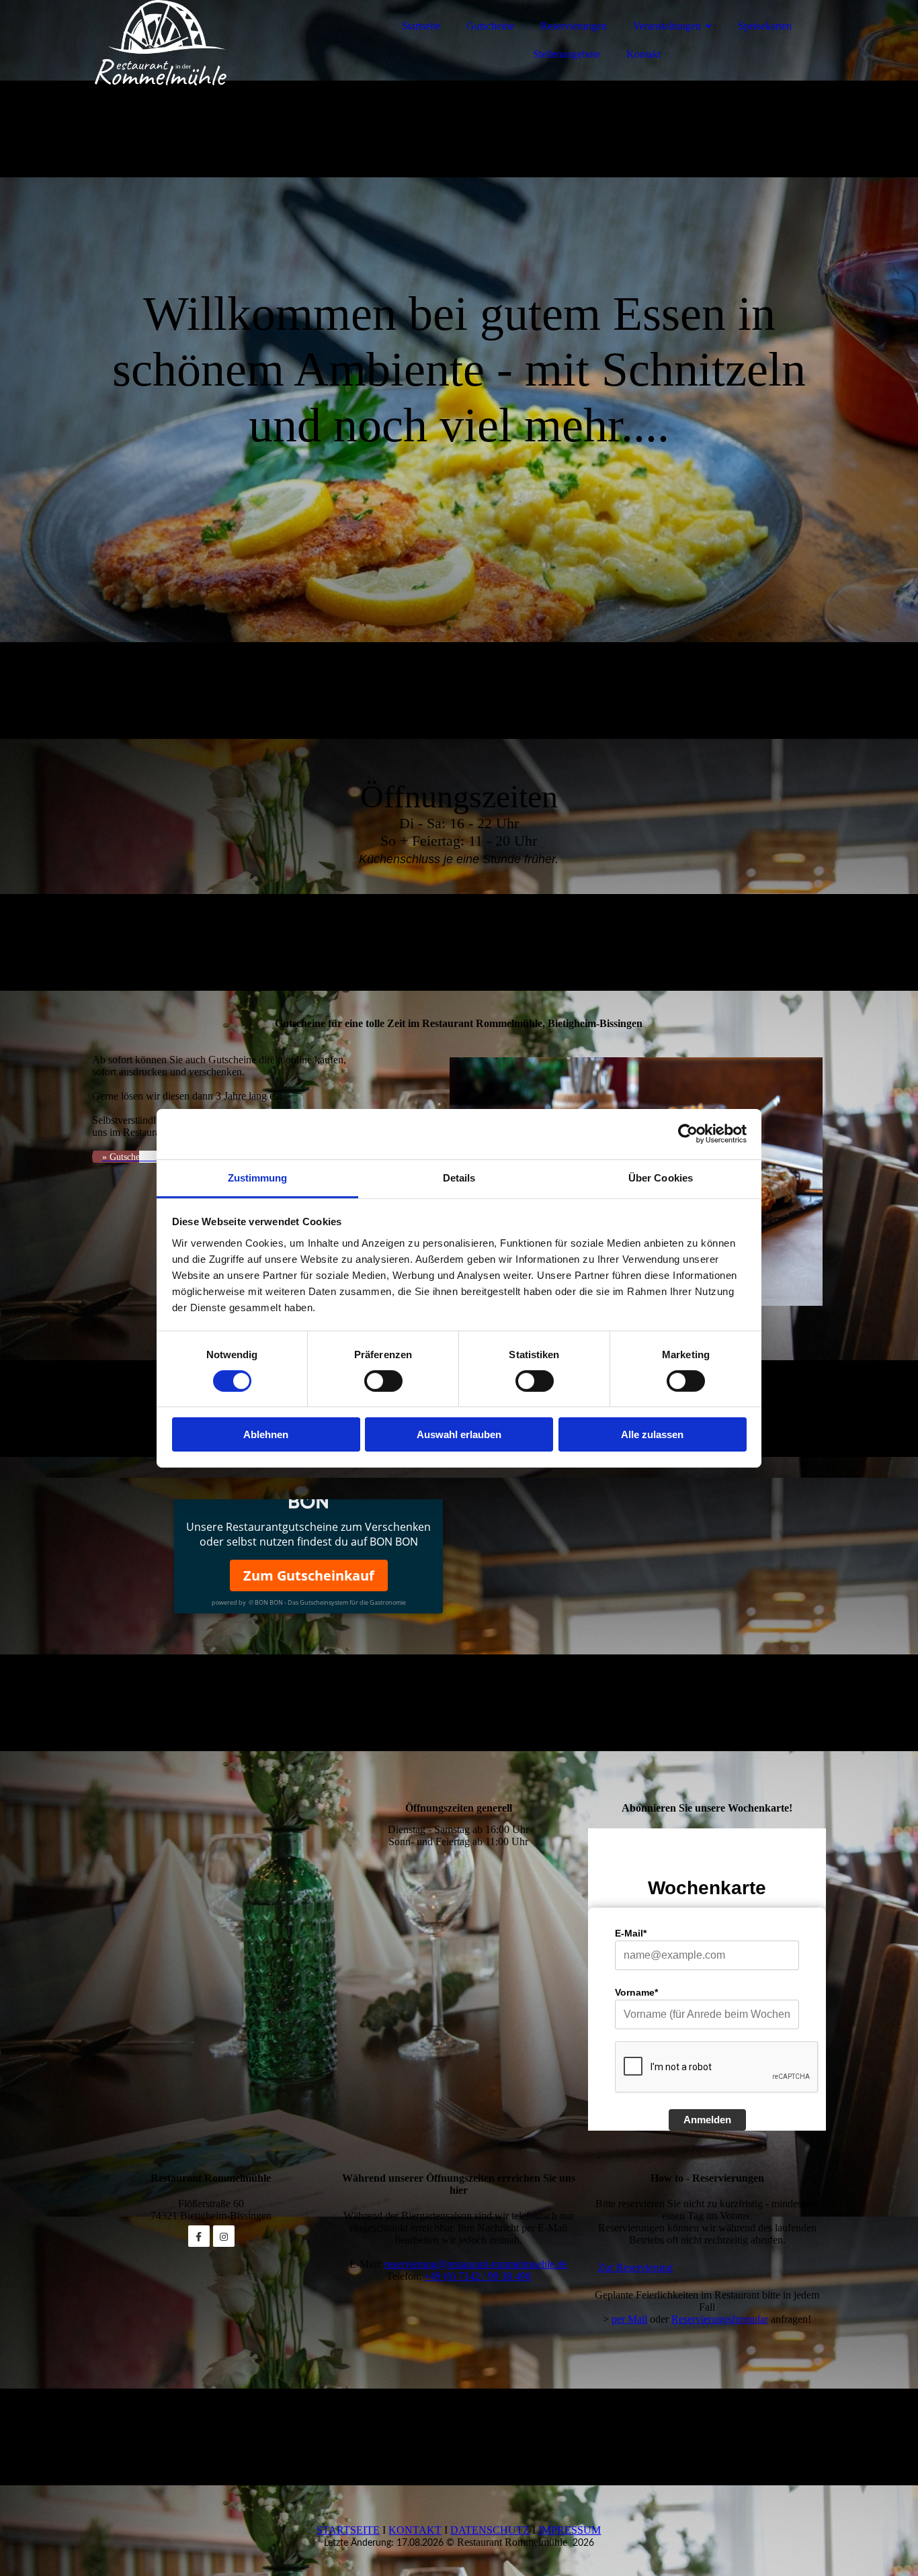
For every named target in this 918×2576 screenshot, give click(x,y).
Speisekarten (765, 26)
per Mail (629, 2319)
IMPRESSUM (570, 2530)
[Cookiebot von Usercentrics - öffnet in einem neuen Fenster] (688, 1134)
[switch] (383, 1381)
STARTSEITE (348, 2530)
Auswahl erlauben (459, 1434)
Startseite (421, 26)
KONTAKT (415, 2530)
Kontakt (643, 54)
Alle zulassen (652, 1434)
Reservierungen (574, 26)
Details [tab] (459, 1177)
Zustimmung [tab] (258, 1177)
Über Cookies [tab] (661, 1177)
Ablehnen (266, 1434)
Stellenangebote (567, 54)
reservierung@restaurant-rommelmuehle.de (476, 2264)
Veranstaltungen (667, 26)
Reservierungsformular (720, 2319)
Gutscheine (490, 26)
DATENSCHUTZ (490, 2530)
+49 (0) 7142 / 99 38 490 (477, 2276)
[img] (210, 47)
